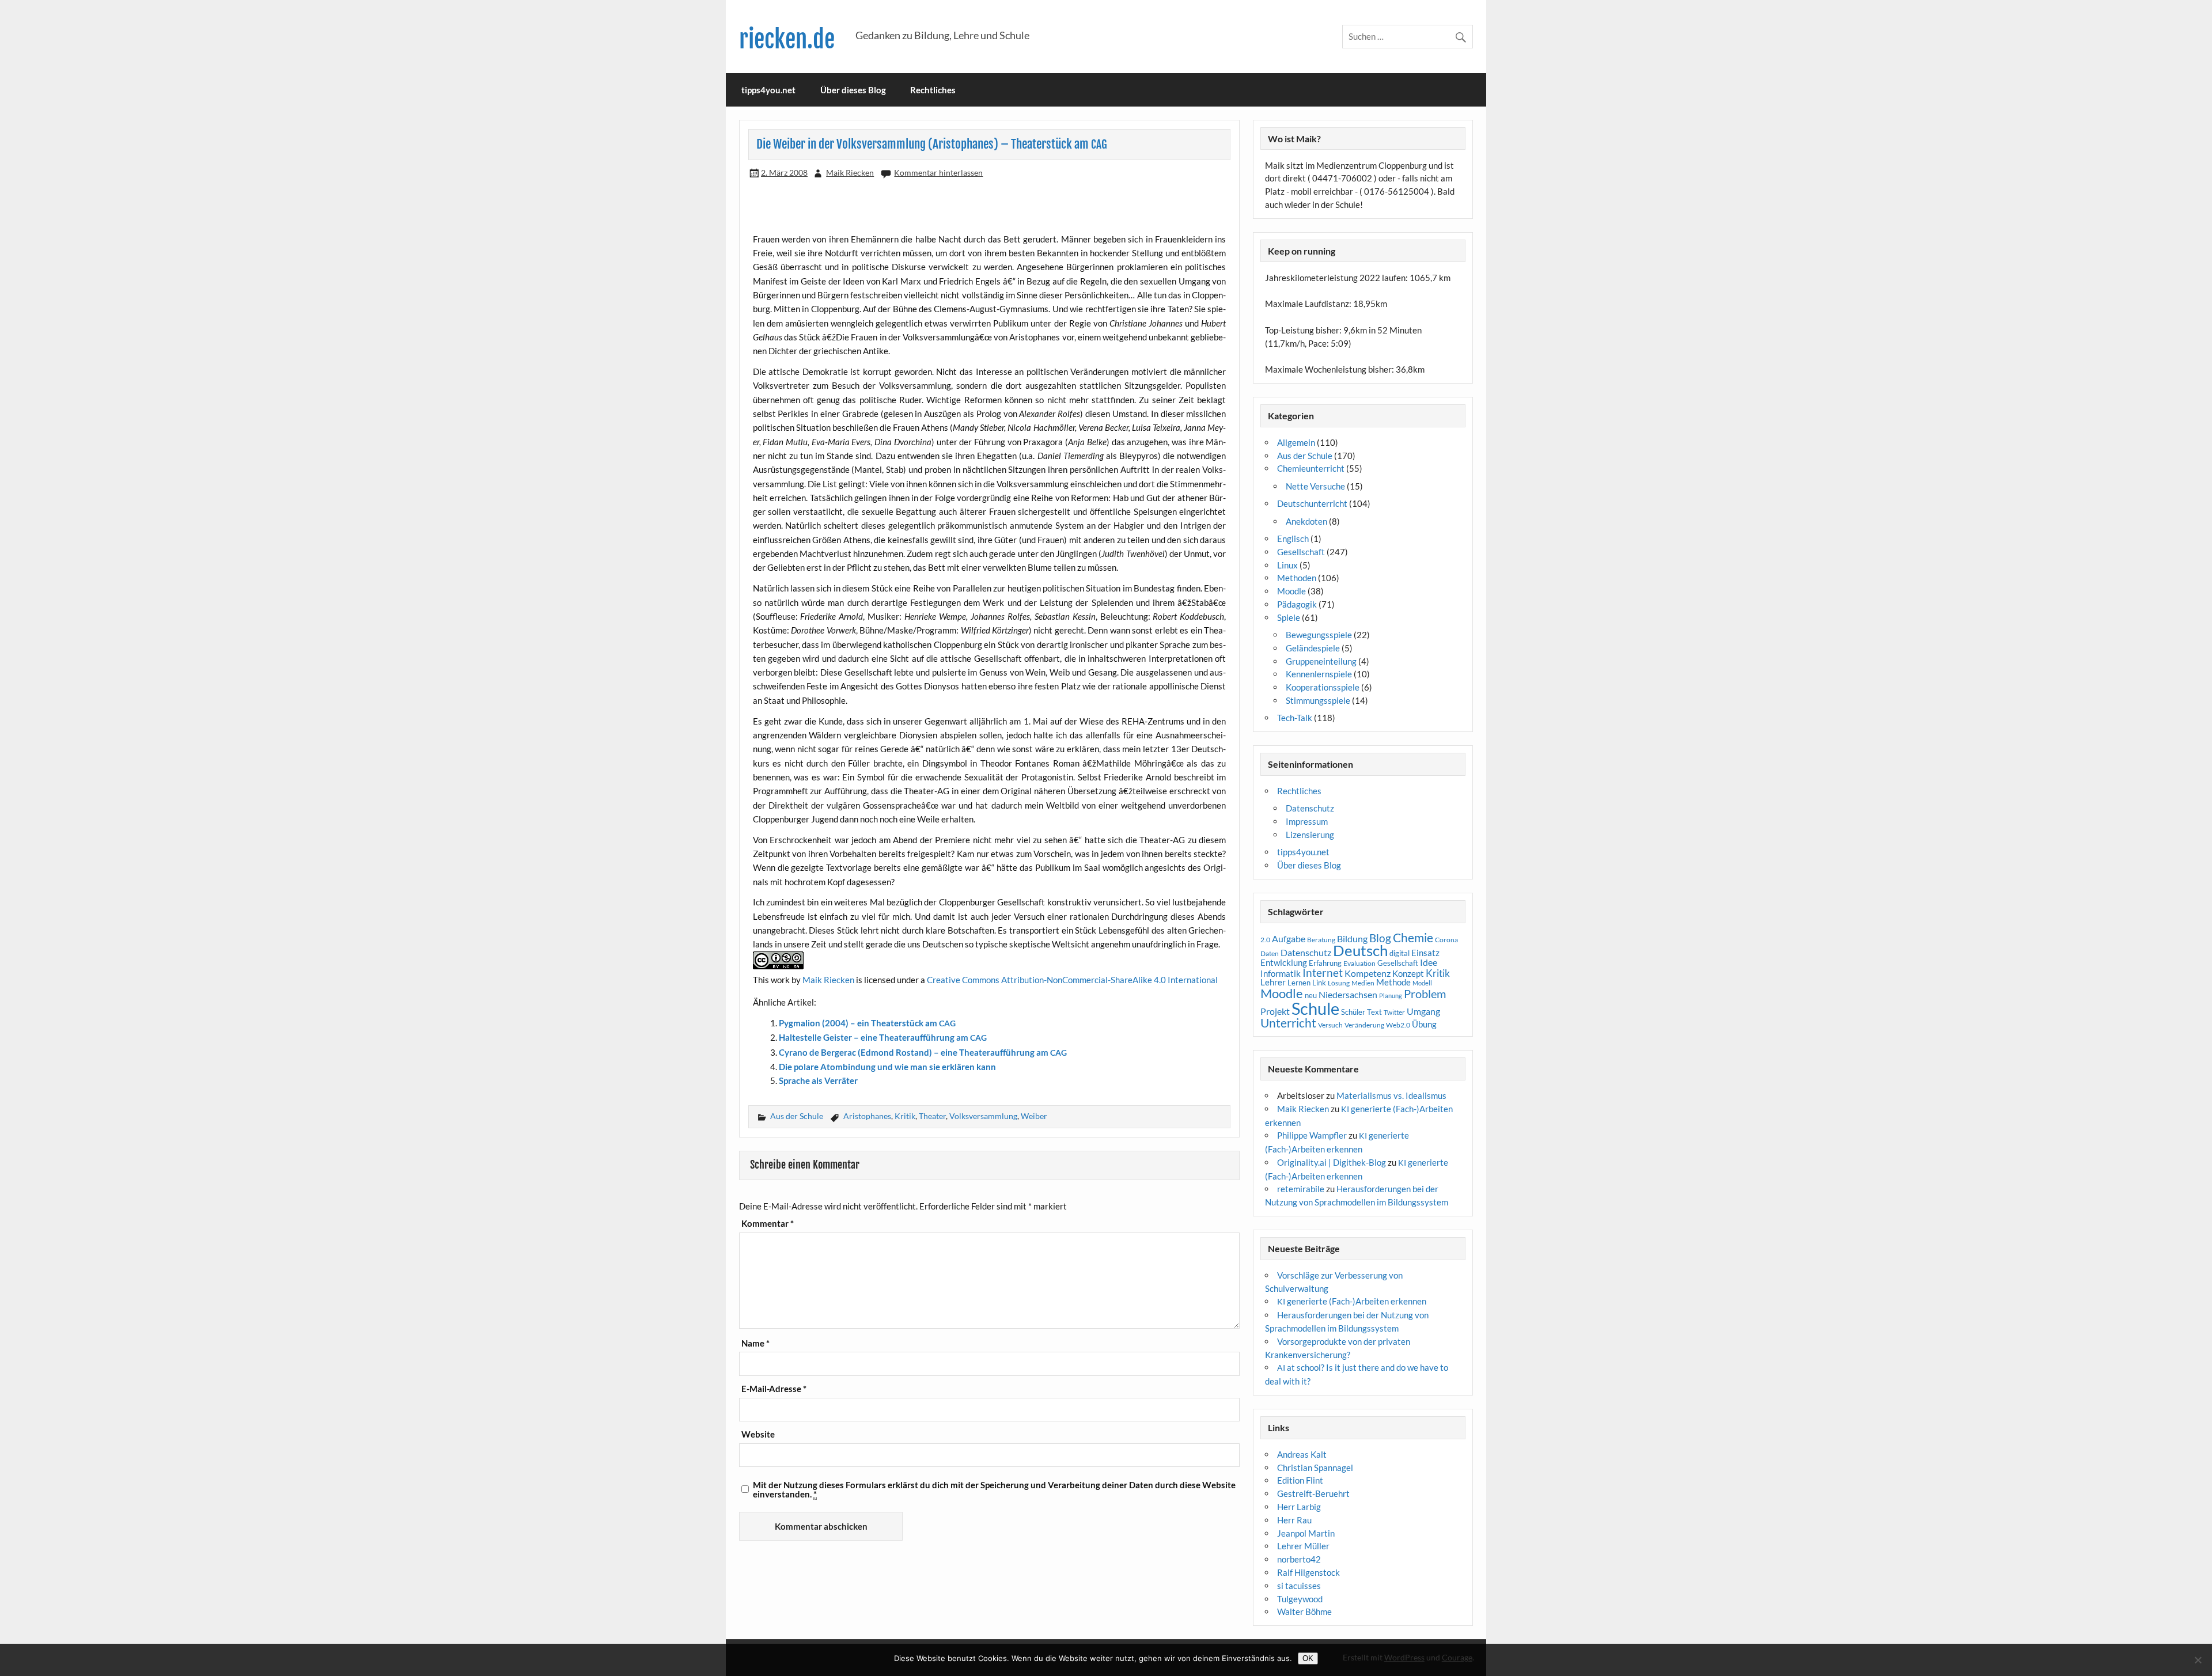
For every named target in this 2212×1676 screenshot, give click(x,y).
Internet (1323, 973)
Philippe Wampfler (1312, 1135)
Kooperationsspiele (1323, 687)
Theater (932, 1116)
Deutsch (1360, 950)
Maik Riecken (850, 172)
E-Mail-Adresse (774, 1389)
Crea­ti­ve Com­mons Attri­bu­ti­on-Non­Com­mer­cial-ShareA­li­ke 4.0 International (1072, 980)
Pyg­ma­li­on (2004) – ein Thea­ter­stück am (867, 1023)
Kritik (905, 1116)
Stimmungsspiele (1318, 700)
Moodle (1291, 591)
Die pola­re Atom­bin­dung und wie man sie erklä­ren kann (887, 1067)
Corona (1446, 940)
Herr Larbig (1299, 1507)
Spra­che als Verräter (818, 1080)
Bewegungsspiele (1319, 635)
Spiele (1289, 617)
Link (1319, 983)
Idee (1429, 962)
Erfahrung (1325, 963)
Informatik (1281, 973)
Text (1374, 1012)
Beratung (1321, 940)
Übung (1424, 1024)
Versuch (1330, 1025)
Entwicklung (1284, 962)
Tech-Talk (1295, 718)
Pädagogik (1297, 604)
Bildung (1352, 939)
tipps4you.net (768, 90)
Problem (1425, 994)
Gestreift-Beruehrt (1313, 1493)
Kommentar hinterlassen (938, 172)
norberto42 (1299, 1559)
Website (758, 1434)
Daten (1270, 953)
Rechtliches (933, 90)
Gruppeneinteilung (1321, 661)
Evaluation (1359, 963)
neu (1311, 995)
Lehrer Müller (1303, 1546)
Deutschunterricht (1312, 503)
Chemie (1413, 938)
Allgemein (1296, 442)
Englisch (1293, 539)
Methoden (1297, 578)
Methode (1393, 982)
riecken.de (787, 39)
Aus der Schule (797, 1116)
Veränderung (1364, 1025)
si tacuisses (1299, 1586)
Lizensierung (1310, 835)
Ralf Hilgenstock (1308, 1572)
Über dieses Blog (853, 90)
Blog (1380, 938)
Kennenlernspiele (1319, 674)
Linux (1287, 565)
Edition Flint (1300, 1480)
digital (1399, 953)
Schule (1315, 1008)
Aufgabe (1289, 939)
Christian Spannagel (1315, 1468)
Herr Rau (1294, 1520)
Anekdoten (1306, 521)
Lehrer (1273, 982)
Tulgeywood (1300, 1599)
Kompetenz (1368, 973)
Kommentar (768, 1224)
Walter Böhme (1304, 1611)
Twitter (1394, 1012)
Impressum (1307, 821)
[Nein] (2198, 1660)
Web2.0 (1398, 1025)
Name (755, 1343)
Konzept (1408, 974)
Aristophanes (867, 1116)
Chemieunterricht (1311, 468)
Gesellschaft (1301, 552)
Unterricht (1288, 1023)
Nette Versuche (1315, 486)
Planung (1391, 996)
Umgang (1423, 1011)
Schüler (1353, 1012)
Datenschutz (1310, 808)
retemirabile (1301, 1189)
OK (1308, 1658)
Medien (1363, 983)
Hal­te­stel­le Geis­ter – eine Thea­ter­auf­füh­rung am (883, 1037)
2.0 (1265, 940)
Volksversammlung (983, 1116)
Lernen (1299, 983)
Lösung (1339, 983)
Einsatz (1425, 953)
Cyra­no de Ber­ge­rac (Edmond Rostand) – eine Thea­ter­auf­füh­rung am (923, 1052)
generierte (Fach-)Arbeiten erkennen (1352, 1301)
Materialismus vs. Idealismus (1391, 1095)
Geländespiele (1313, 648)
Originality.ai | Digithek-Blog (1332, 1162)
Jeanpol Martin (1306, 1533)
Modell (1422, 983)
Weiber (1034, 1116)
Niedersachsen (1348, 994)
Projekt (1275, 1011)
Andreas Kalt (1302, 1454)
